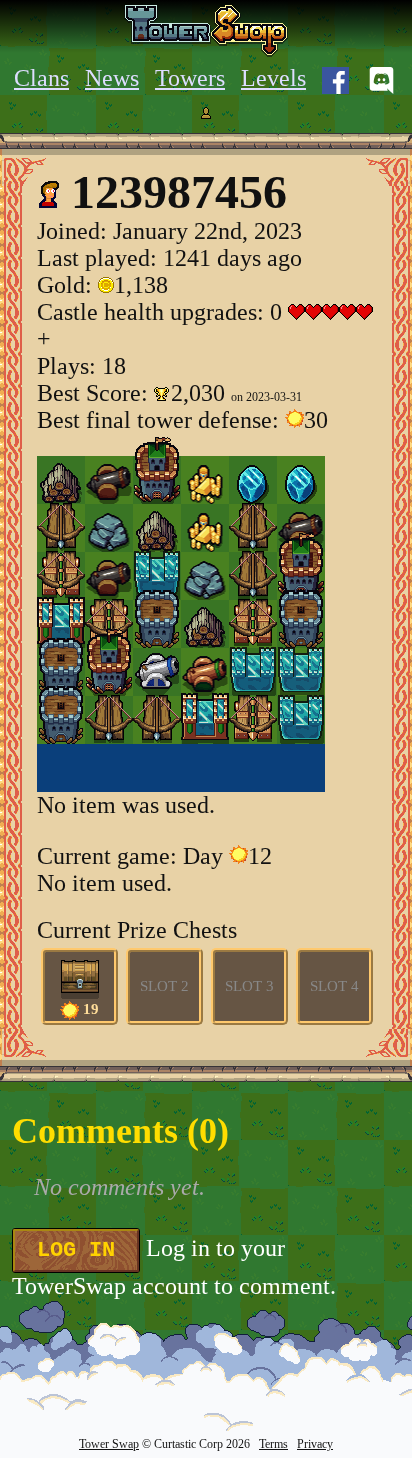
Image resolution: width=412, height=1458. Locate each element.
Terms (273, 1444)
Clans (41, 78)
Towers (190, 78)
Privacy (315, 1444)
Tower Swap (109, 1444)
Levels (273, 78)
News (112, 78)
